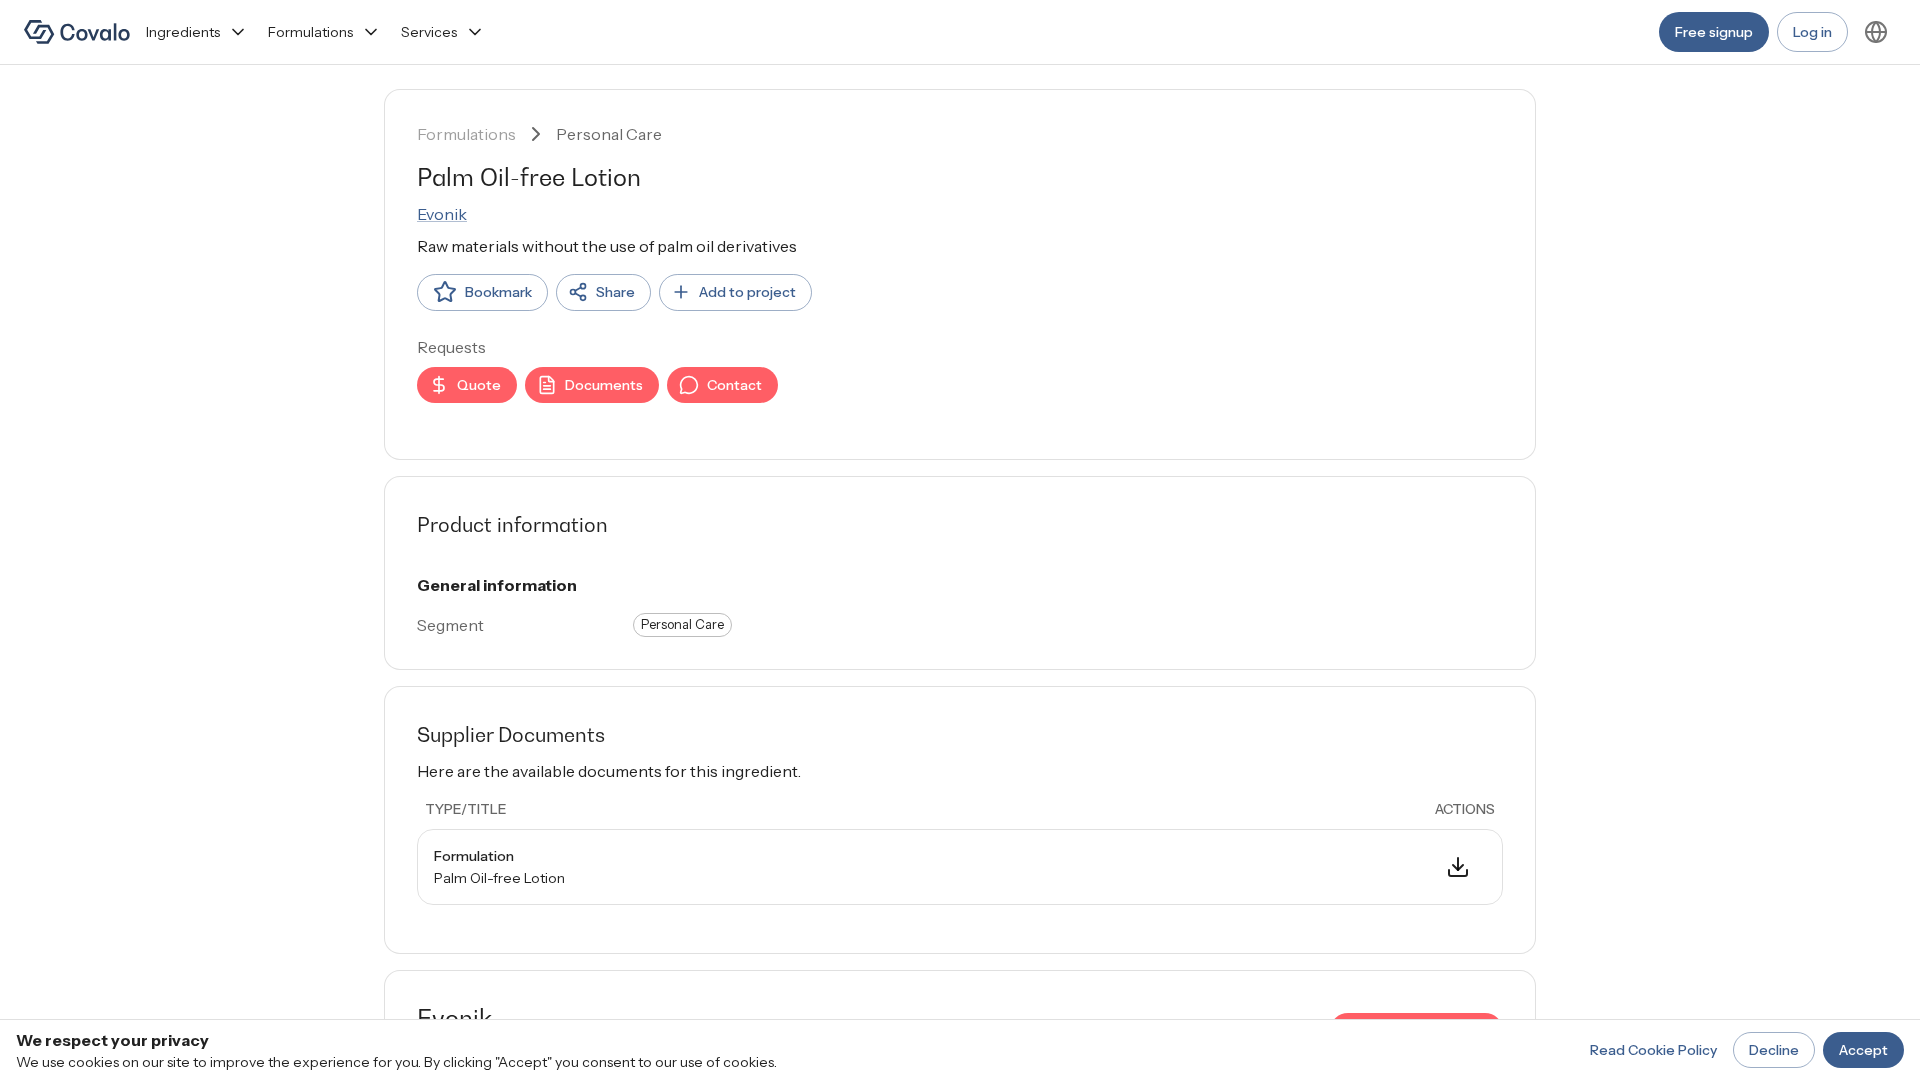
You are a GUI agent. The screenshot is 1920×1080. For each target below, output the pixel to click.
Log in (1812, 32)
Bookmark (498, 292)
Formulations (310, 32)
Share (615, 292)
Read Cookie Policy (1653, 1050)
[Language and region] (1876, 32)
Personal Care (609, 134)
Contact (734, 385)
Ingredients (183, 32)
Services (429, 32)
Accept (1863, 1050)
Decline (1774, 1050)
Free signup (1714, 32)
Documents (604, 385)
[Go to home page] (77, 32)
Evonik (442, 214)
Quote (479, 385)
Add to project (747, 292)
